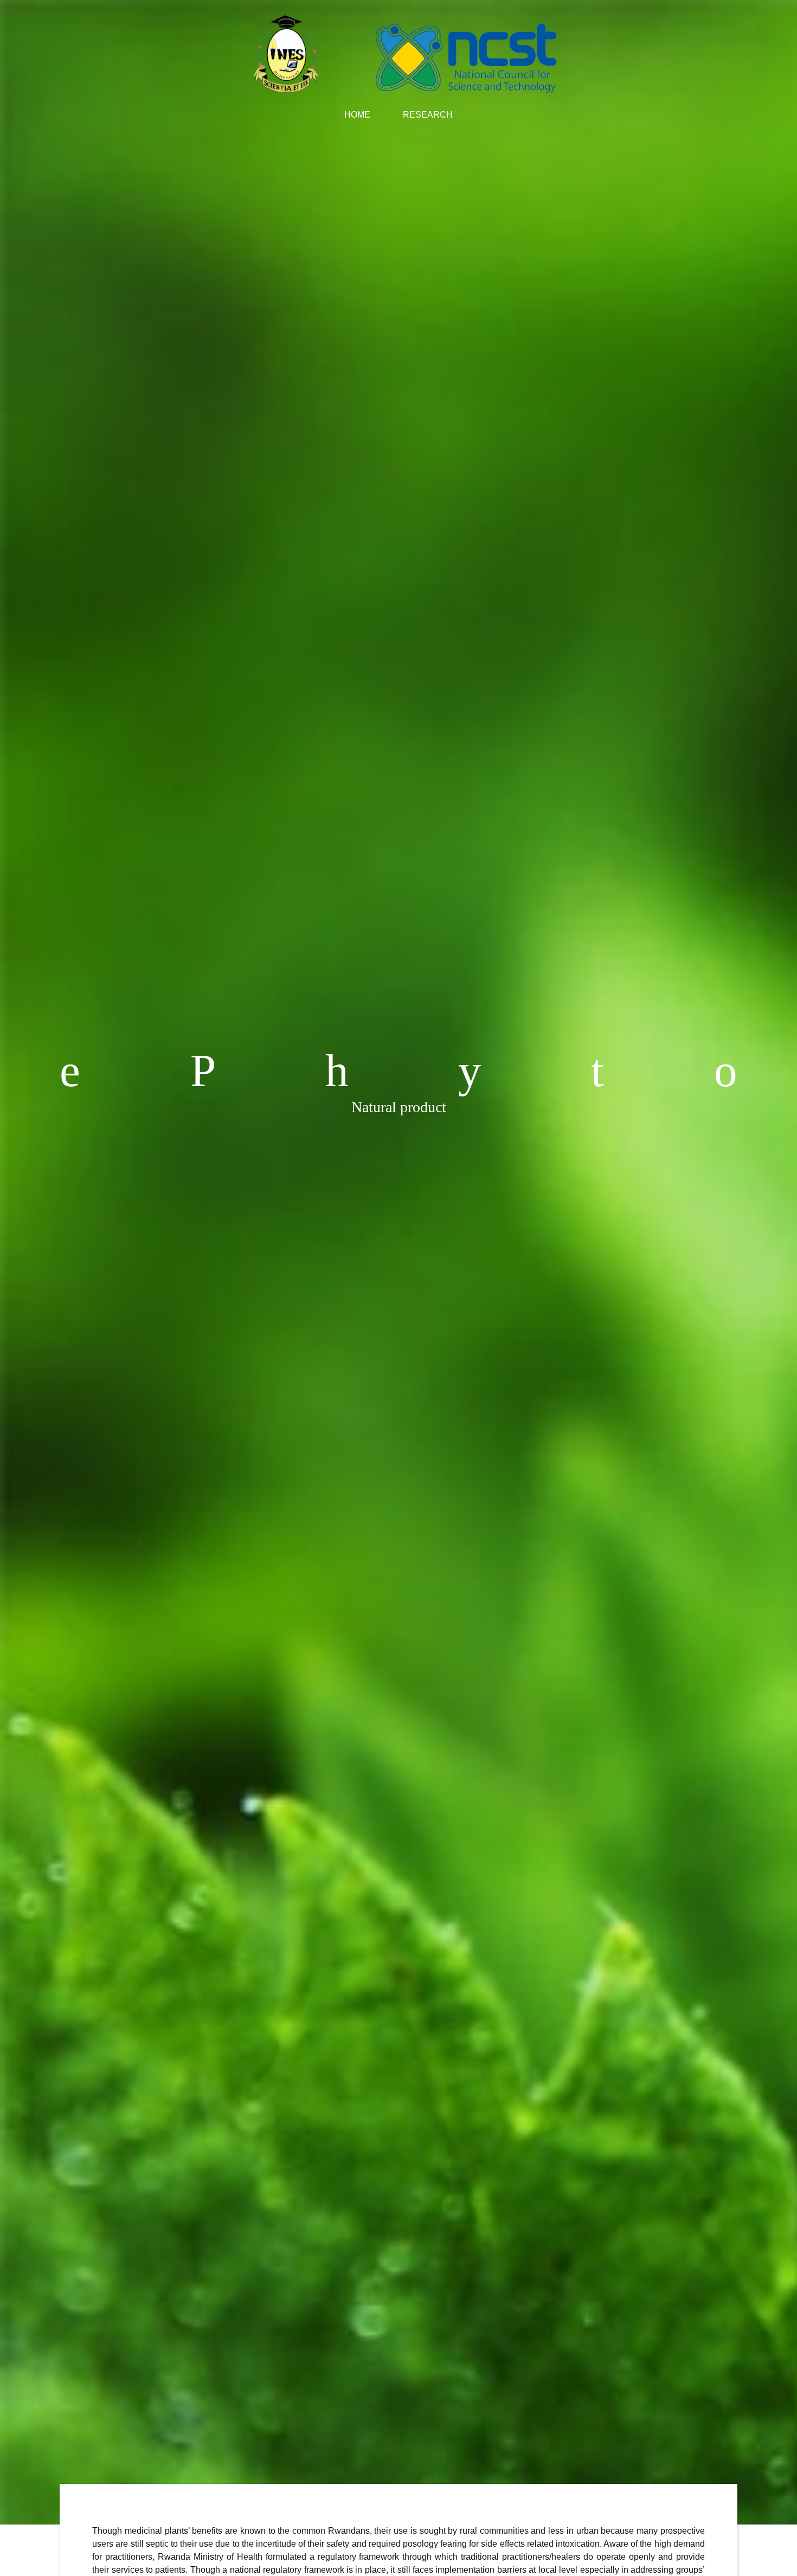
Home (365, 115)
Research (428, 115)
